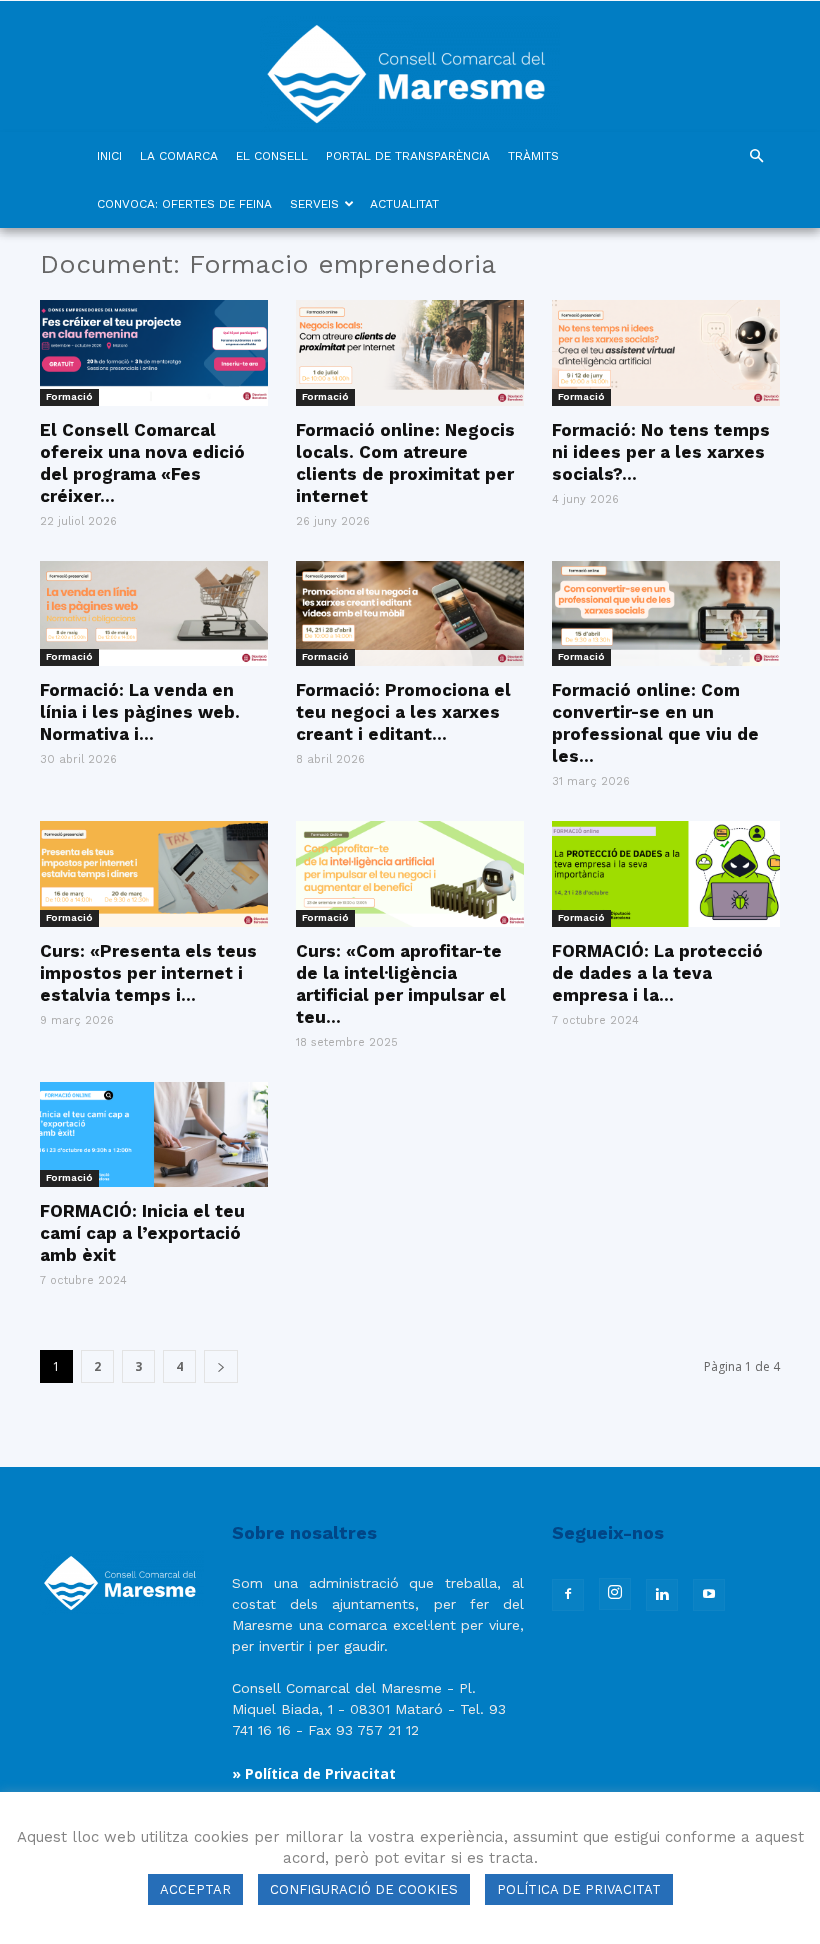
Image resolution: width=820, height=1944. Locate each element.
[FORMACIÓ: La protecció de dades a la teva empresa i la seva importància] (666, 874)
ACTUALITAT (404, 204)
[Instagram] (615, 1594)
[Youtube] (709, 1595)
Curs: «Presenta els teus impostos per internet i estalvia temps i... (148, 973)
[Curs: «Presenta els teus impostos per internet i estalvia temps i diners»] (154, 874)
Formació (69, 396)
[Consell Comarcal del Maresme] (410, 66)
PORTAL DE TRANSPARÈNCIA (408, 156)
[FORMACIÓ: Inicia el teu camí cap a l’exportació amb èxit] (154, 1135)
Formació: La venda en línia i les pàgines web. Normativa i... (140, 712)
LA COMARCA (179, 156)
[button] (756, 156)
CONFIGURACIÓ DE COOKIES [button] (364, 1889)
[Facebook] (568, 1595)
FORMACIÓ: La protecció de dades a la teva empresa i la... (657, 973)
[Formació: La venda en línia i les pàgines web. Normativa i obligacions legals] (154, 614)
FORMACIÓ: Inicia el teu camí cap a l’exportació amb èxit (142, 1233)
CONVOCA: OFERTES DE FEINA (184, 204)
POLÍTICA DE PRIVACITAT (579, 1889)
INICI (109, 156)
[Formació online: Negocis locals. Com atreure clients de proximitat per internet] (410, 353)
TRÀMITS (533, 156)
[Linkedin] (662, 1595)
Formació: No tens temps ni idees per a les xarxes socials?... (661, 452)
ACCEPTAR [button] (195, 1889)
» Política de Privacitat (314, 1773)
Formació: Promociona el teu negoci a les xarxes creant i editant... (403, 712)
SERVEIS (314, 204)
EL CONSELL (272, 156)
